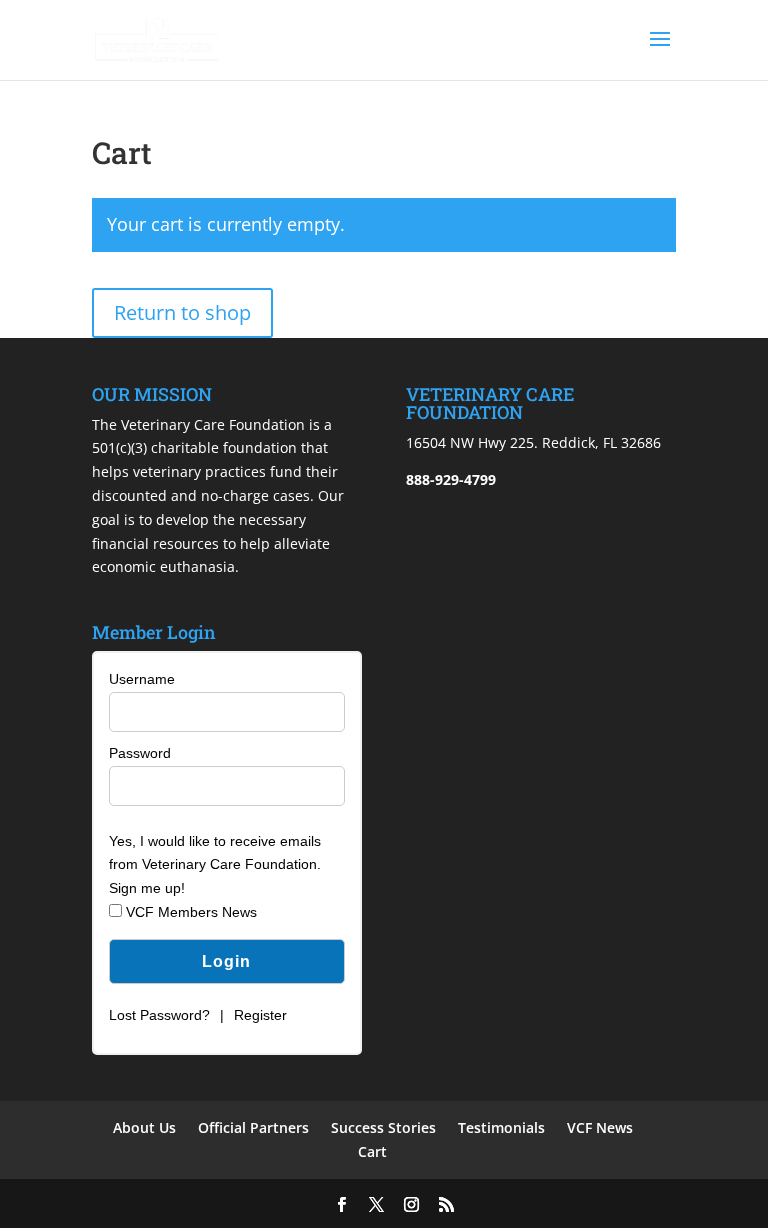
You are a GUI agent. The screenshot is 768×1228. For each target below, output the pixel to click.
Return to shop (182, 312)
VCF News (600, 1127)
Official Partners (253, 1127)
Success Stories (383, 1127)
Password (140, 753)
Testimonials (501, 1127)
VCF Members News (189, 912)
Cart (372, 1151)
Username (142, 679)
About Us (144, 1127)
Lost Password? (159, 1015)
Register (260, 1015)
